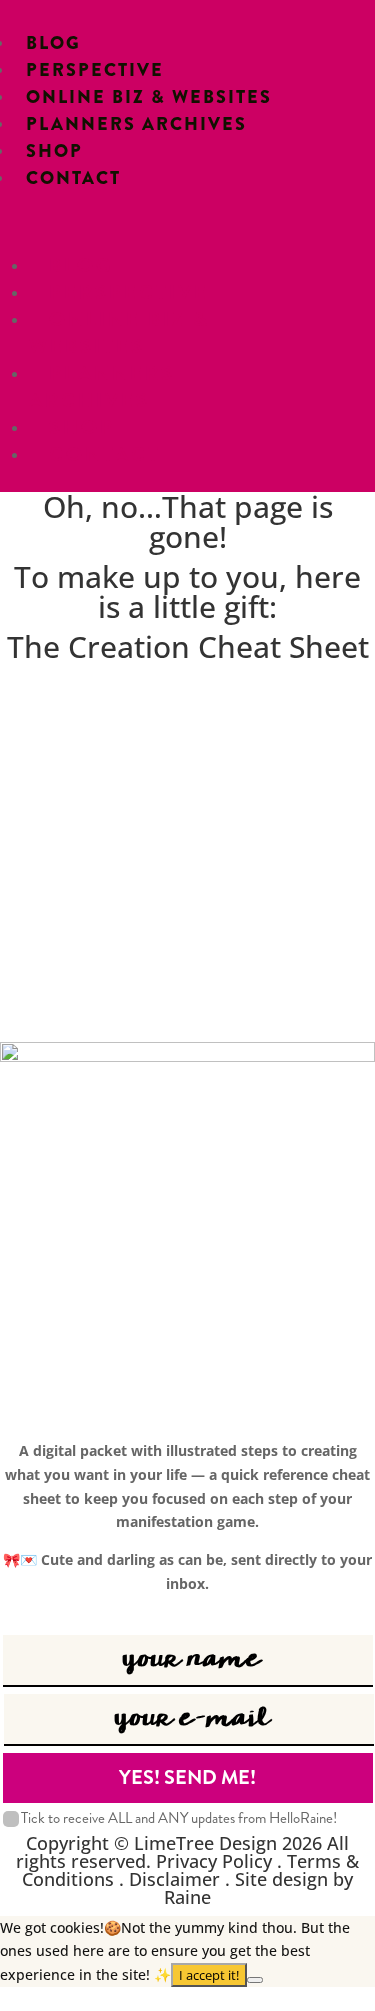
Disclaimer (174, 1879)
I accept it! (209, 1975)
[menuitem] (53, 43)
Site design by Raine (258, 1888)
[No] (255, 1980)
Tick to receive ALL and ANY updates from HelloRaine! (179, 1818)
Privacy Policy (214, 1861)
